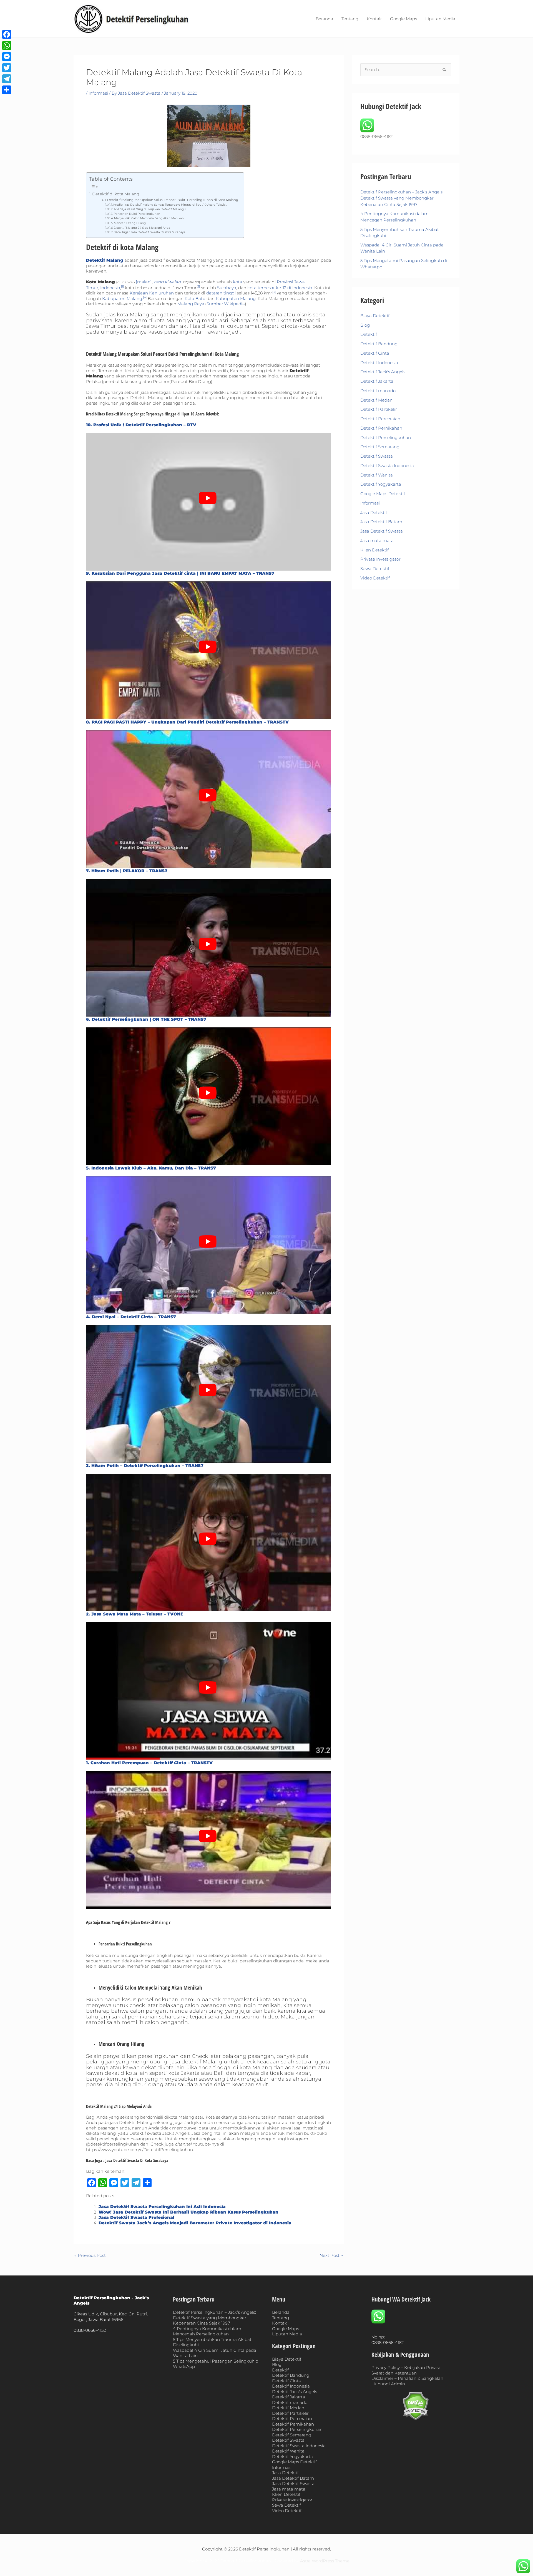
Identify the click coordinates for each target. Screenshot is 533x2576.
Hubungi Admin (388, 2384)
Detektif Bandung (379, 344)
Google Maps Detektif (383, 494)
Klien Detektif (374, 550)
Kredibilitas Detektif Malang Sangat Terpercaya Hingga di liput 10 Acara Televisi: (170, 205)
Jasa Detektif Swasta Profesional (136, 2217)
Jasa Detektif (374, 512)
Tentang (350, 19)
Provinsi (285, 282)
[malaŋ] (144, 282)
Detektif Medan (376, 400)
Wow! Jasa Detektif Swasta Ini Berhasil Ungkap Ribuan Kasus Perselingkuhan (188, 2212)
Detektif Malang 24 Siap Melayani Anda (142, 228)
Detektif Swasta (377, 456)
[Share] (7, 90)
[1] (122, 286)
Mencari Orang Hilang (130, 223)
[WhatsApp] (7, 46)
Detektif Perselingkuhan (386, 438)
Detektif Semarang (380, 447)
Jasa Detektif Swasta (382, 531)
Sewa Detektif (375, 569)
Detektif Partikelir (379, 409)
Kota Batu (195, 298)
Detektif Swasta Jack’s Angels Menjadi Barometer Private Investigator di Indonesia (195, 2223)
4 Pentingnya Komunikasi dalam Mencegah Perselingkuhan (207, 2331)
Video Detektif (375, 578)
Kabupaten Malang (122, 298)
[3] (274, 292)
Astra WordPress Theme (325, 2561)
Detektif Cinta (375, 353)
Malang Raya (191, 304)
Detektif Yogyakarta (381, 484)
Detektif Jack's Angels (383, 372)
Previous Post (90, 2255)
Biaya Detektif (375, 316)
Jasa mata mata (377, 540)
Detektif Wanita (377, 475)
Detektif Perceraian (380, 419)
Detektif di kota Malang (116, 194)
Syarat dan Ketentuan (394, 2373)
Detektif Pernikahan (381, 428)
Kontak (374, 19)
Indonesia (110, 288)
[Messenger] (7, 57)
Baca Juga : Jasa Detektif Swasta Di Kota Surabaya (149, 232)
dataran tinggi (221, 293)
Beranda (324, 19)
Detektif (369, 334)
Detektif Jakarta (377, 381)
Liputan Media (440, 19)
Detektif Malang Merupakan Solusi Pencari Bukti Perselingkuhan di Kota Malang (173, 200)
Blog (365, 325)
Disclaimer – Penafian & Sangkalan (407, 2378)
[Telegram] (7, 79)
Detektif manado (378, 391)
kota (237, 282)
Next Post (331, 2255)
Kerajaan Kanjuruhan (152, 293)
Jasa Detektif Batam (381, 522)
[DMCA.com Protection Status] (416, 2406)
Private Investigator (380, 559)
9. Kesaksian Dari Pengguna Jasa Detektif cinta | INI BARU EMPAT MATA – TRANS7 (180, 573)
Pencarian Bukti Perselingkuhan (137, 214)
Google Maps (403, 19)
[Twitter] (7, 68)
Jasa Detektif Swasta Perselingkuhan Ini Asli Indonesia (162, 2206)
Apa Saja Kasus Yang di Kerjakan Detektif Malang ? (150, 209)
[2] (198, 286)
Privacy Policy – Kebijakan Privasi (406, 2367)
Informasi (98, 93)
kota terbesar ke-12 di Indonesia (280, 288)
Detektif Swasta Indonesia (387, 466)
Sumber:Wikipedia (226, 304)
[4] (145, 297)
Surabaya (227, 288)
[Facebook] (7, 34)
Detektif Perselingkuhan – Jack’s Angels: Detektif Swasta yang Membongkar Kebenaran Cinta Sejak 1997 (402, 198)
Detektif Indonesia (379, 363)
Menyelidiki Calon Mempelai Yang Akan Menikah (149, 218)
